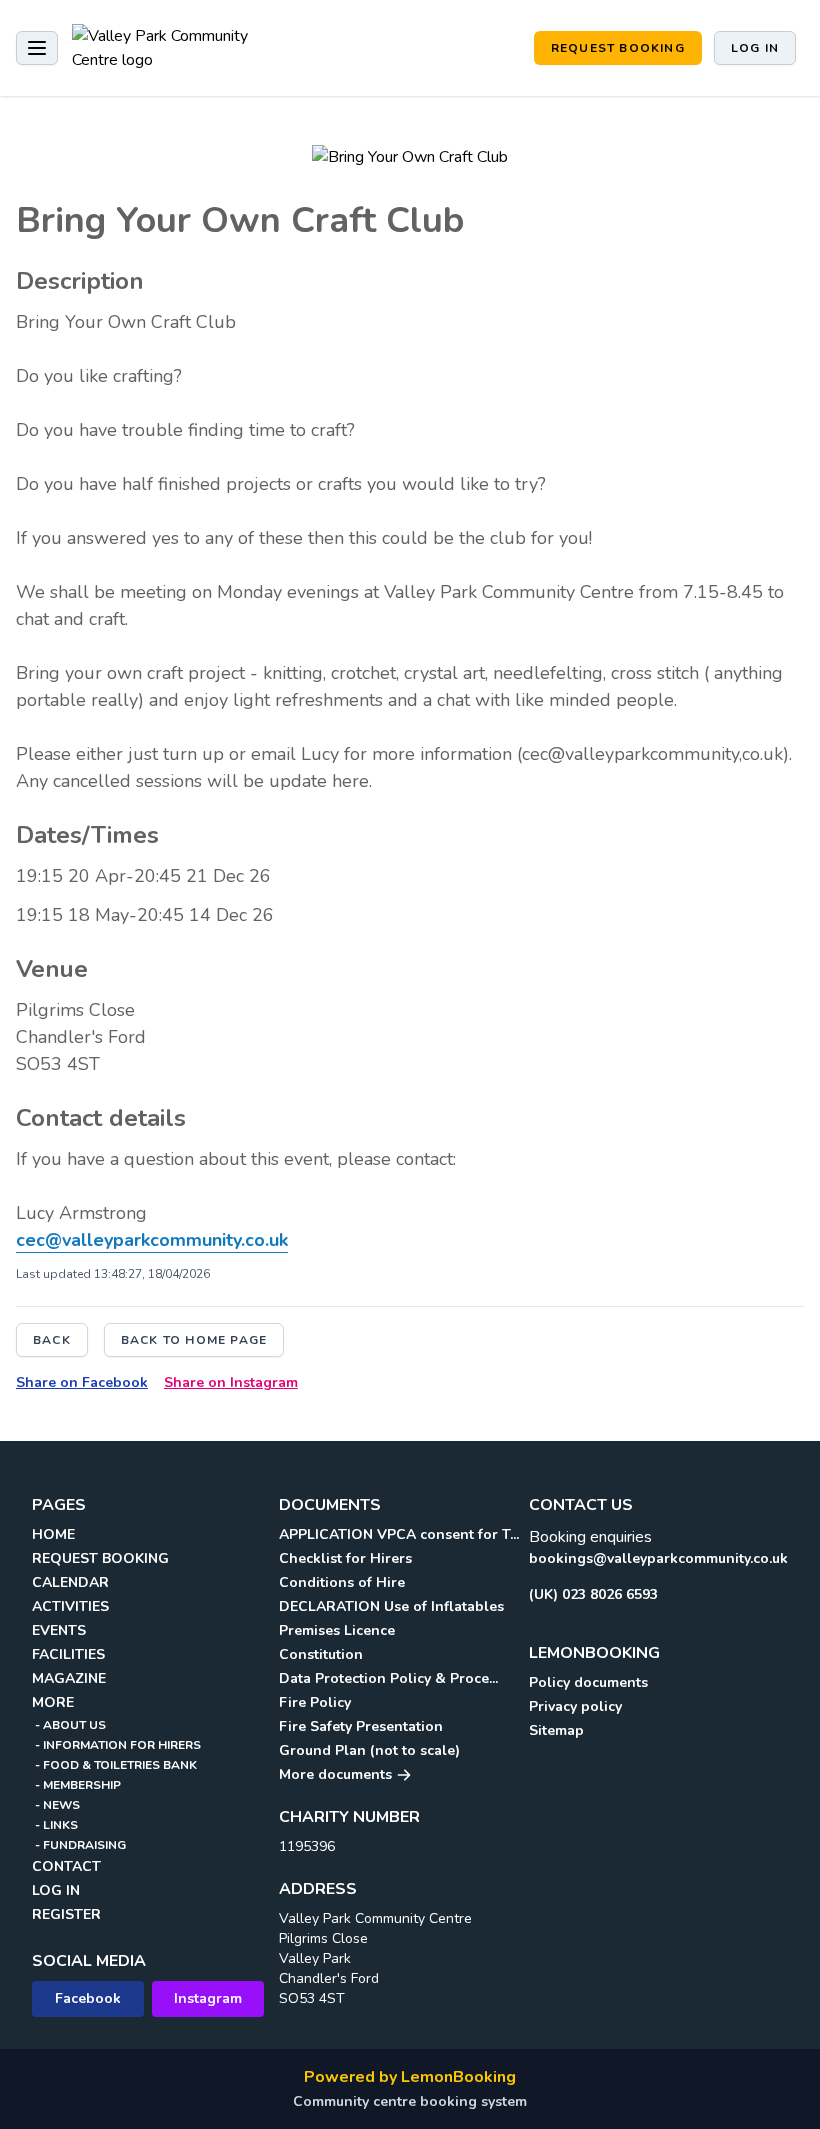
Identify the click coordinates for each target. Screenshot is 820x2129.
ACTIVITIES (70, 1606)
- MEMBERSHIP (76, 1785)
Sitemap (556, 1730)
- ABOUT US (69, 1725)
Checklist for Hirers (345, 1558)
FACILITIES (68, 1654)
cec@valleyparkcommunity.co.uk (152, 1240)
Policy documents (588, 1682)
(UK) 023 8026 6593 (593, 1594)
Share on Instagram (231, 1382)
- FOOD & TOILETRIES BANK (114, 1765)
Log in (755, 48)
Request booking (618, 48)
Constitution (321, 1654)
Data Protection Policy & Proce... (388, 1678)
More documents (337, 1774)
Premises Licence (337, 1630)
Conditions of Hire (342, 1582)
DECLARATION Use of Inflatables (391, 1606)
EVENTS (59, 1630)
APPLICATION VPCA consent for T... (399, 1534)
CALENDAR (70, 1582)
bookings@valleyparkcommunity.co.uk (658, 1558)
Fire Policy (315, 1702)
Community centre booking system (410, 2101)
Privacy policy (575, 1706)
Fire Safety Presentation (361, 1726)
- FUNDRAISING (79, 1845)
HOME (53, 1534)
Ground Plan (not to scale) (369, 1750)
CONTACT (66, 1866)
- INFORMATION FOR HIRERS (116, 1745)
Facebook (88, 1998)
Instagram (208, 1998)
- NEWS (56, 1805)
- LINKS (55, 1825)
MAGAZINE (69, 1678)
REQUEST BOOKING (100, 1558)
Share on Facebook (82, 1382)
